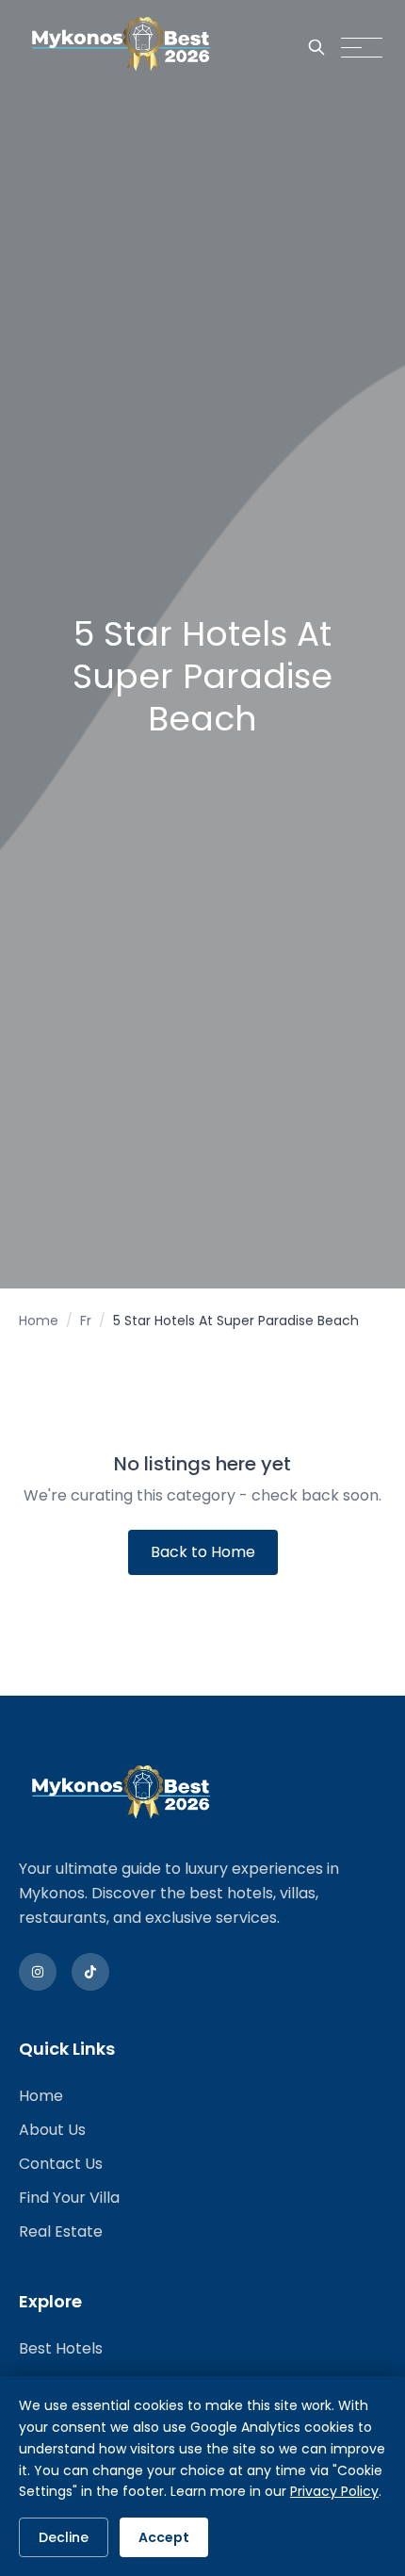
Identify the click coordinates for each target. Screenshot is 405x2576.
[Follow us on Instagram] (38, 1972)
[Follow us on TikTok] (90, 1972)
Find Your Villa (69, 2198)
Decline (64, 2537)
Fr (86, 1321)
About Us (52, 2130)
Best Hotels (61, 2348)
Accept (164, 2537)
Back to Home (203, 1552)
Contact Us (61, 2164)
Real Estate (61, 2231)
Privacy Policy (334, 2491)
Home (39, 1321)
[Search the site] (316, 47)
